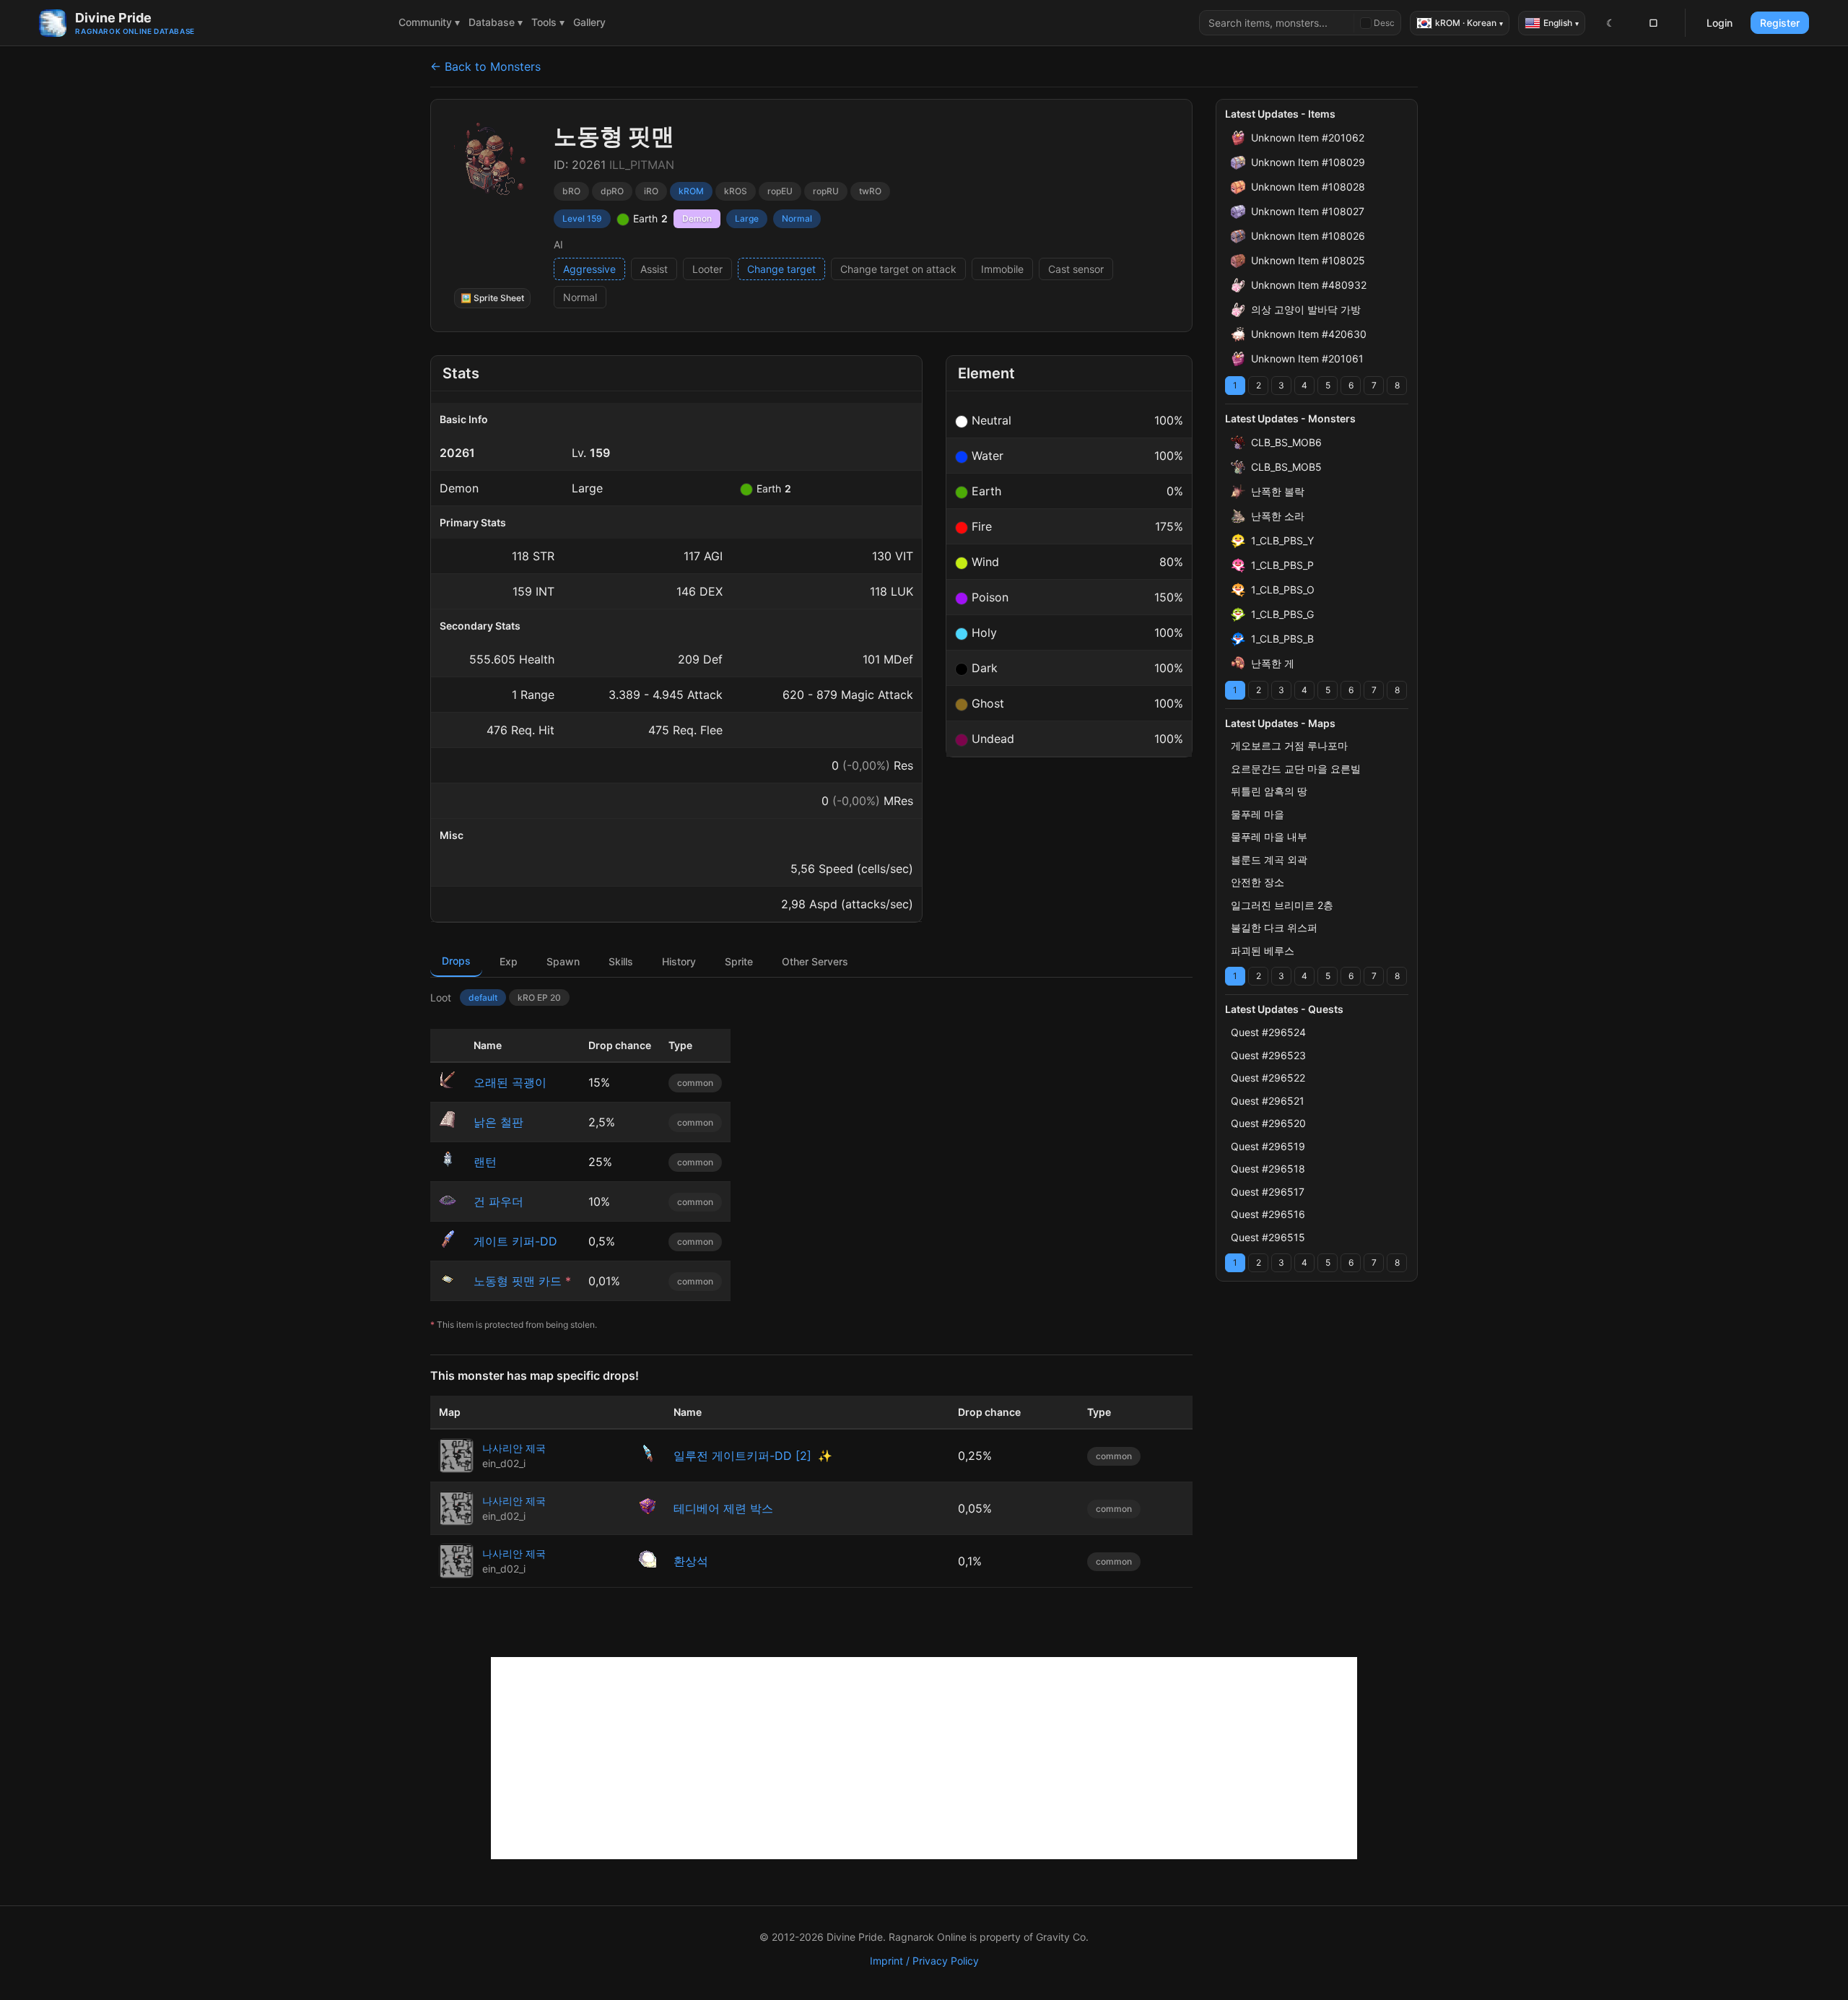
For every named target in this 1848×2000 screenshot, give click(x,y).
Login (1720, 23)
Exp (509, 961)
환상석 (691, 1561)
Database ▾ (496, 22)
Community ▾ (429, 22)
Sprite (739, 961)
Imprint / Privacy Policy (924, 1961)
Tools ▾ (548, 22)
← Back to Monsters (485, 66)
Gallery (589, 22)
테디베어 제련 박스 (723, 1508)
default (483, 997)
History (679, 961)
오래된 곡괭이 (510, 1082)
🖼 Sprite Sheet (492, 298)
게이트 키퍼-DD (515, 1241)
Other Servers (815, 961)
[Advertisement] (924, 1758)
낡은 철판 (498, 1122)
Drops (456, 961)
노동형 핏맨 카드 (518, 1281)
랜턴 (485, 1162)
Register (1780, 23)
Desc (1384, 23)
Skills (621, 961)
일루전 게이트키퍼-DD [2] (742, 1456)
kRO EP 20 (539, 997)
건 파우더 (498, 1201)
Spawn (563, 961)
